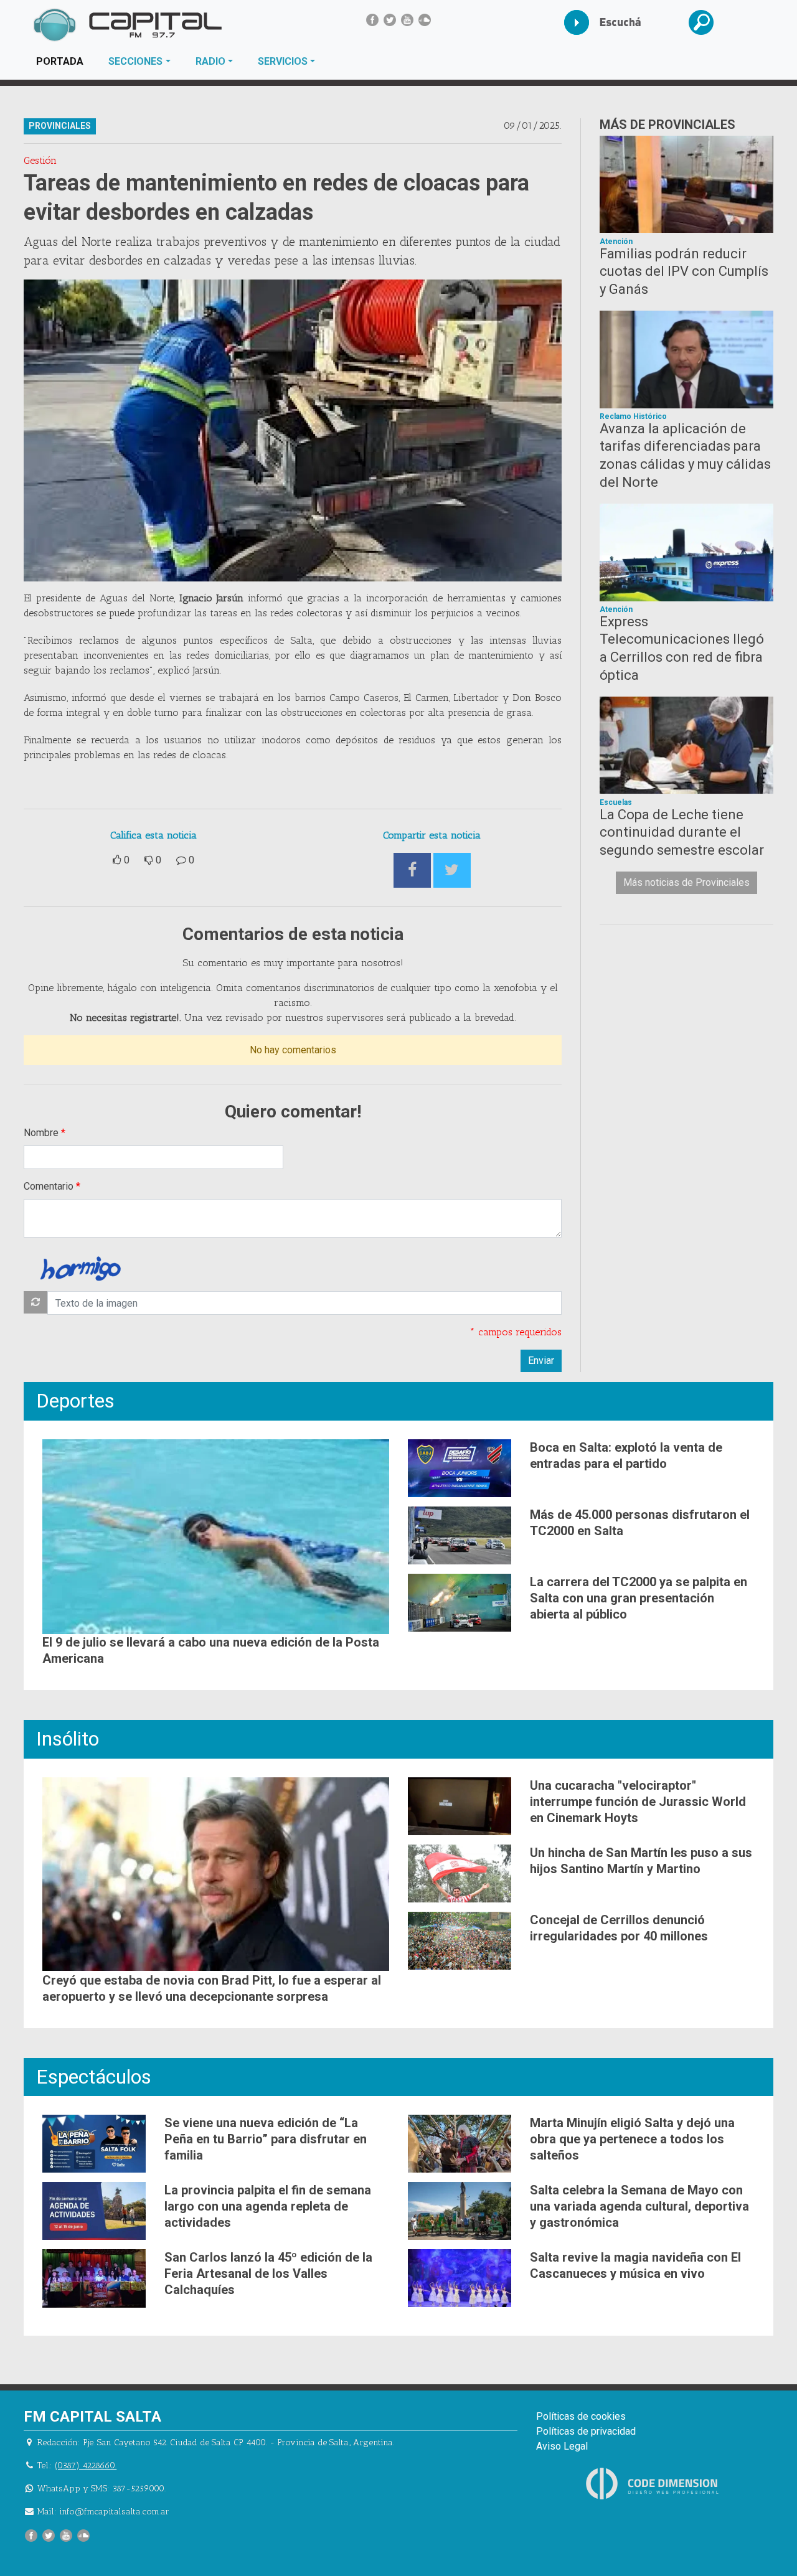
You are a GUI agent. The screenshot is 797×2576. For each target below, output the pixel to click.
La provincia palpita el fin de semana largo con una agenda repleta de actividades (268, 2206)
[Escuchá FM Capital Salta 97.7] (586, 22)
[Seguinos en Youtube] (407, 20)
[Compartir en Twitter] (452, 871)
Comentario (49, 1186)
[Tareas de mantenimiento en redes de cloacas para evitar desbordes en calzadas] (293, 430)
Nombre (41, 1133)
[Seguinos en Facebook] (372, 20)
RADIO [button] (210, 61)
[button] (710, 22)
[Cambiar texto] (35, 1302)
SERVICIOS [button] (283, 61)
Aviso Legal (562, 2446)
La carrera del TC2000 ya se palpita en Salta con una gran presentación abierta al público (639, 1598)
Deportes (75, 1401)
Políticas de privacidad (586, 2431)
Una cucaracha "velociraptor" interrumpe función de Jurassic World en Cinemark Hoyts (638, 1802)
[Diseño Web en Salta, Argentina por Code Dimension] (654, 2483)
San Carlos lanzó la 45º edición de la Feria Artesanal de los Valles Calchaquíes (268, 2273)
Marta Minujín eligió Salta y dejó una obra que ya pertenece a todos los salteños (632, 2139)
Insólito (68, 1739)
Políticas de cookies (581, 2416)
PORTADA (66, 61)
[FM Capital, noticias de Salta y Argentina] (127, 25)
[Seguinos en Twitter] (390, 20)
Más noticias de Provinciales (686, 882)
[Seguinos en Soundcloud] (425, 20)
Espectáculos (94, 2077)
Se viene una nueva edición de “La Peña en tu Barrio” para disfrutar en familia (266, 2139)
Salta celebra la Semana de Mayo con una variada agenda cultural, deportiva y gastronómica (639, 2206)
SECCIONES (135, 61)
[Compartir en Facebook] (412, 871)
